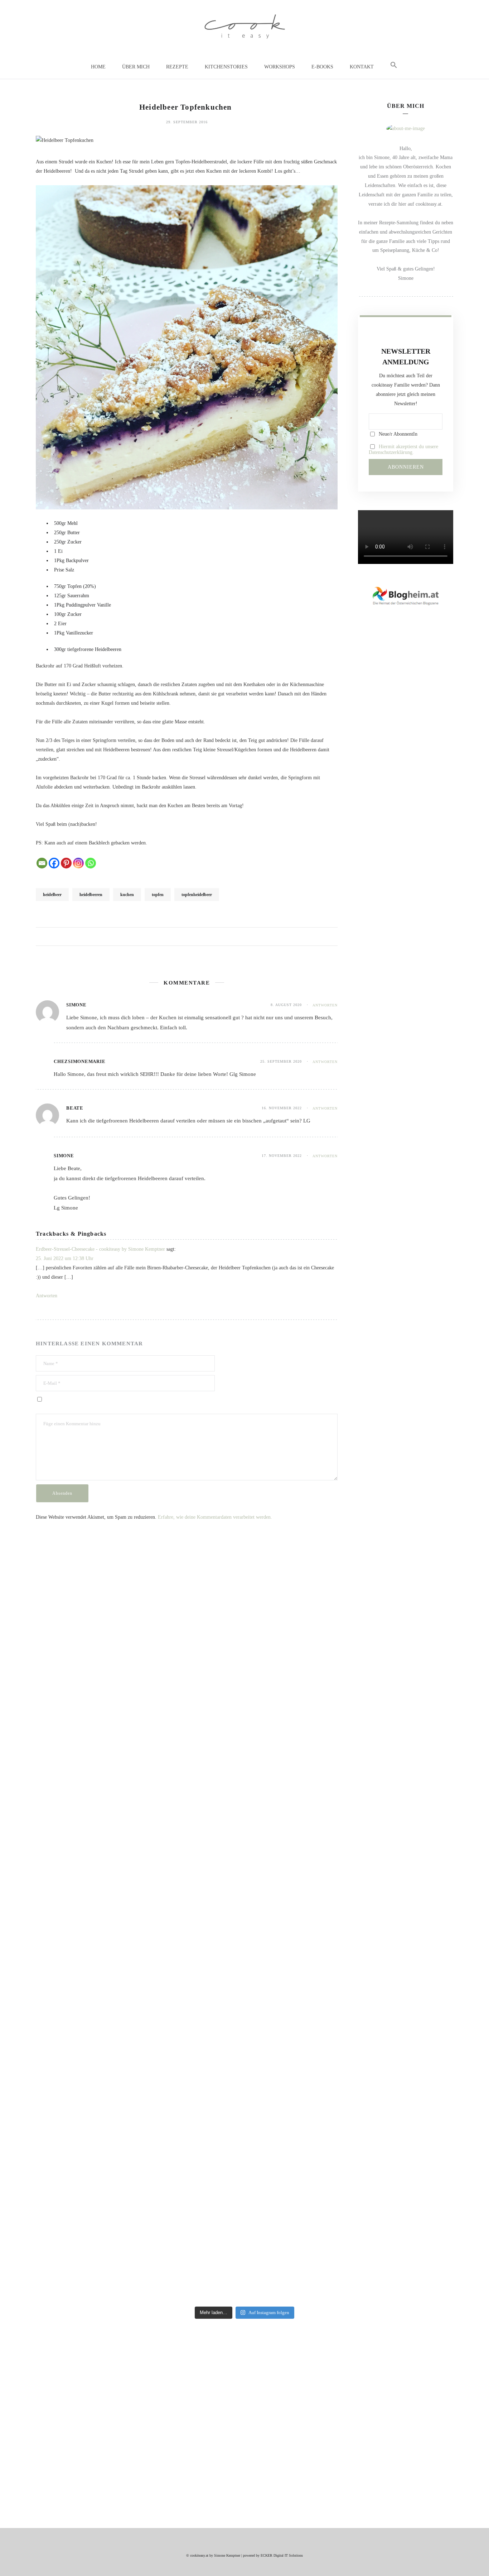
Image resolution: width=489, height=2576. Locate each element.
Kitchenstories (226, 67)
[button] (394, 65)
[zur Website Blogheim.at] (406, 595)
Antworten (325, 1005)
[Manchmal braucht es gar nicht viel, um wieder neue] (210, 1728)
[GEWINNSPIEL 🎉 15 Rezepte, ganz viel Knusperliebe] (73, 1858)
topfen (158, 895)
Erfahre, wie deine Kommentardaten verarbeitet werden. (215, 1517)
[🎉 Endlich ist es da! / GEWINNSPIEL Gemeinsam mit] (416, 1933)
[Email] (42, 863)
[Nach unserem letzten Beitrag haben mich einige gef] (142, 1928)
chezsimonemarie (79, 1061)
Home (98, 67)
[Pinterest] (66, 863)
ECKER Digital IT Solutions (282, 2555)
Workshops (280, 67)
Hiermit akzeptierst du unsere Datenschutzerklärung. (403, 449)
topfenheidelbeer (197, 895)
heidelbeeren (91, 895)
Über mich (136, 67)
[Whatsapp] (91, 863)
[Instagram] (78, 863)
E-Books (322, 67)
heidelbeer (52, 895)
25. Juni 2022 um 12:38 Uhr (65, 1258)
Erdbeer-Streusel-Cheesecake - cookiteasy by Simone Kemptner (100, 1249)
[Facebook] (54, 863)
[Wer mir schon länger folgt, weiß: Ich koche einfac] (348, 1723)
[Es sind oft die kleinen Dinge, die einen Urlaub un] (279, 1700)
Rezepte (177, 67)
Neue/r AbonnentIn (397, 434)
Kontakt (362, 67)
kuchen (127, 895)
